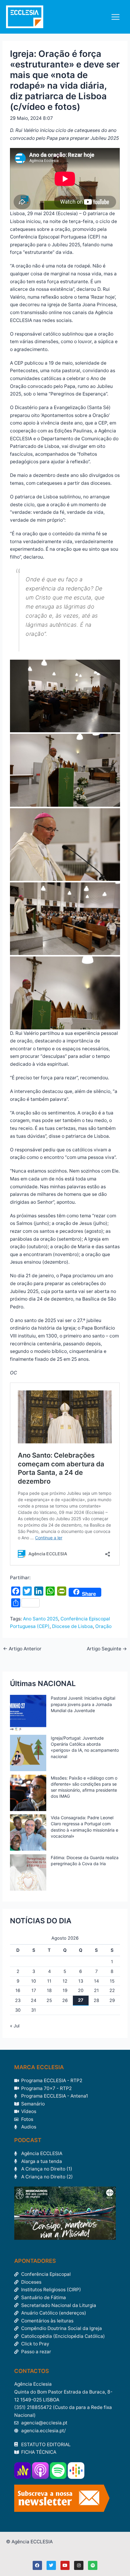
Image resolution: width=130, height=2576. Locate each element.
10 (34, 1981)
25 (49, 2000)
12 (65, 1981)
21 (96, 1990)
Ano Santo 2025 (41, 1619)
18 (49, 1990)
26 (65, 2000)
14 (96, 1981)
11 (49, 1981)
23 (18, 2000)
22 (112, 1990)
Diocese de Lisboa (72, 1626)
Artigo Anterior (22, 1649)
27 (81, 2000)
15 (112, 1981)
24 (34, 2000)
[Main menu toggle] (116, 17)
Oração (103, 1626)
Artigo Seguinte (107, 1649)
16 (18, 1990)
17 (34, 1990)
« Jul (15, 2026)
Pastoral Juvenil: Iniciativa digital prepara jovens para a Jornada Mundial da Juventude (83, 1704)
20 (81, 1990)
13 (81, 1981)
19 (65, 1990)
